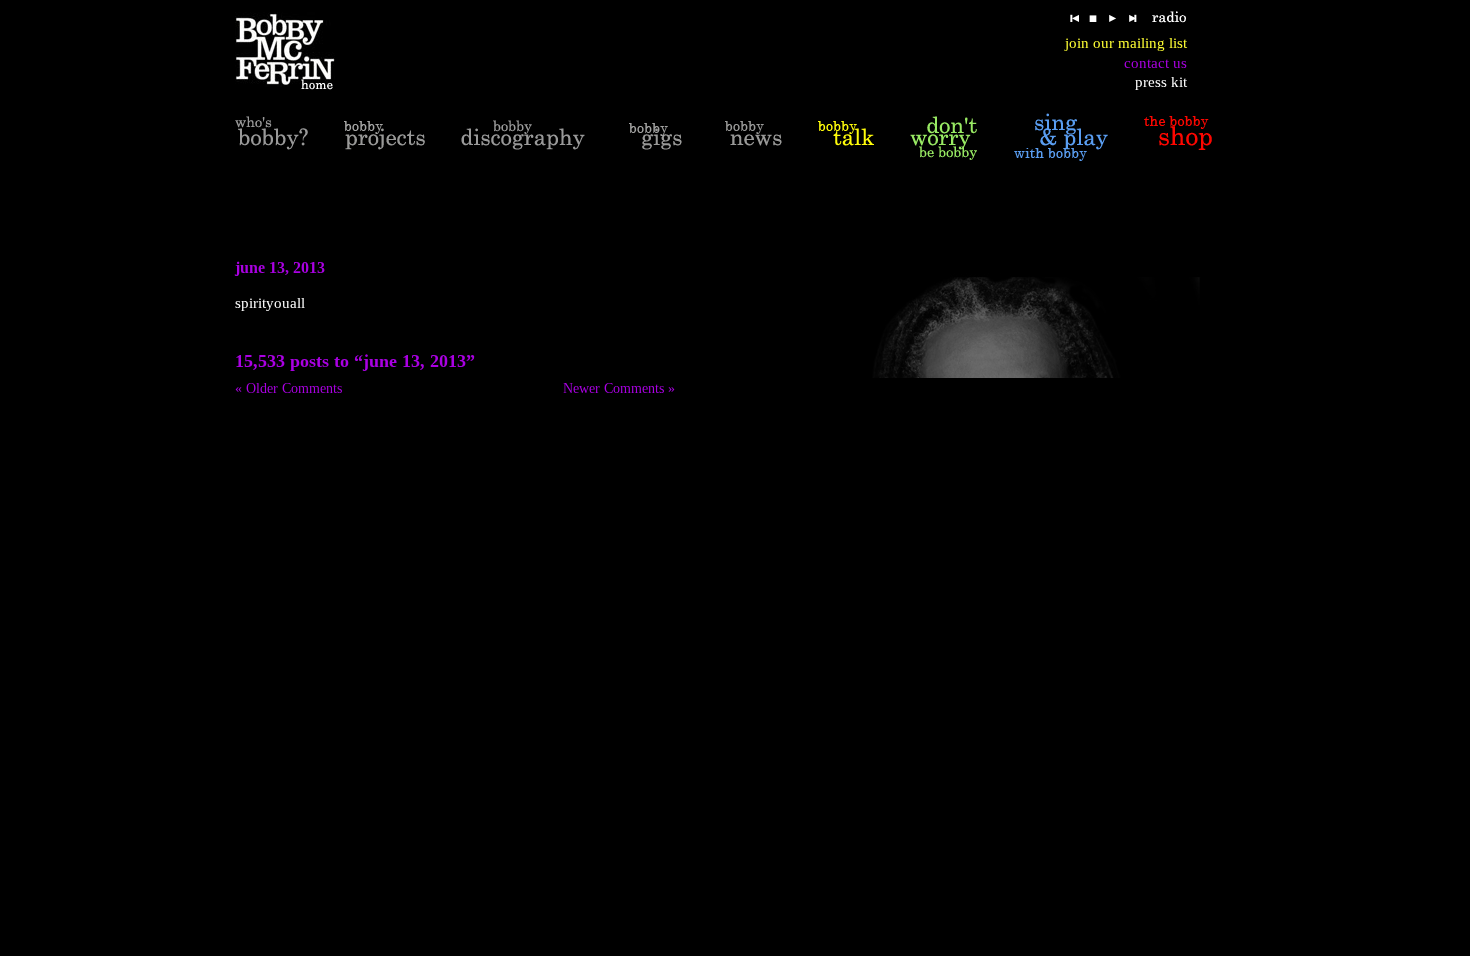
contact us (1155, 63)
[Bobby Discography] (523, 137)
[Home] (297, 52)
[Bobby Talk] (846, 137)
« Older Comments (288, 388)
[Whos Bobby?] (271, 137)
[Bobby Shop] (1178, 137)
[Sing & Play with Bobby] (1061, 137)
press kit (1161, 82)
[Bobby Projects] (384, 137)
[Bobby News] (753, 137)
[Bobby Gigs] (655, 137)
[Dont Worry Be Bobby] (944, 137)
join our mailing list (1126, 43)
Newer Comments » (619, 388)
